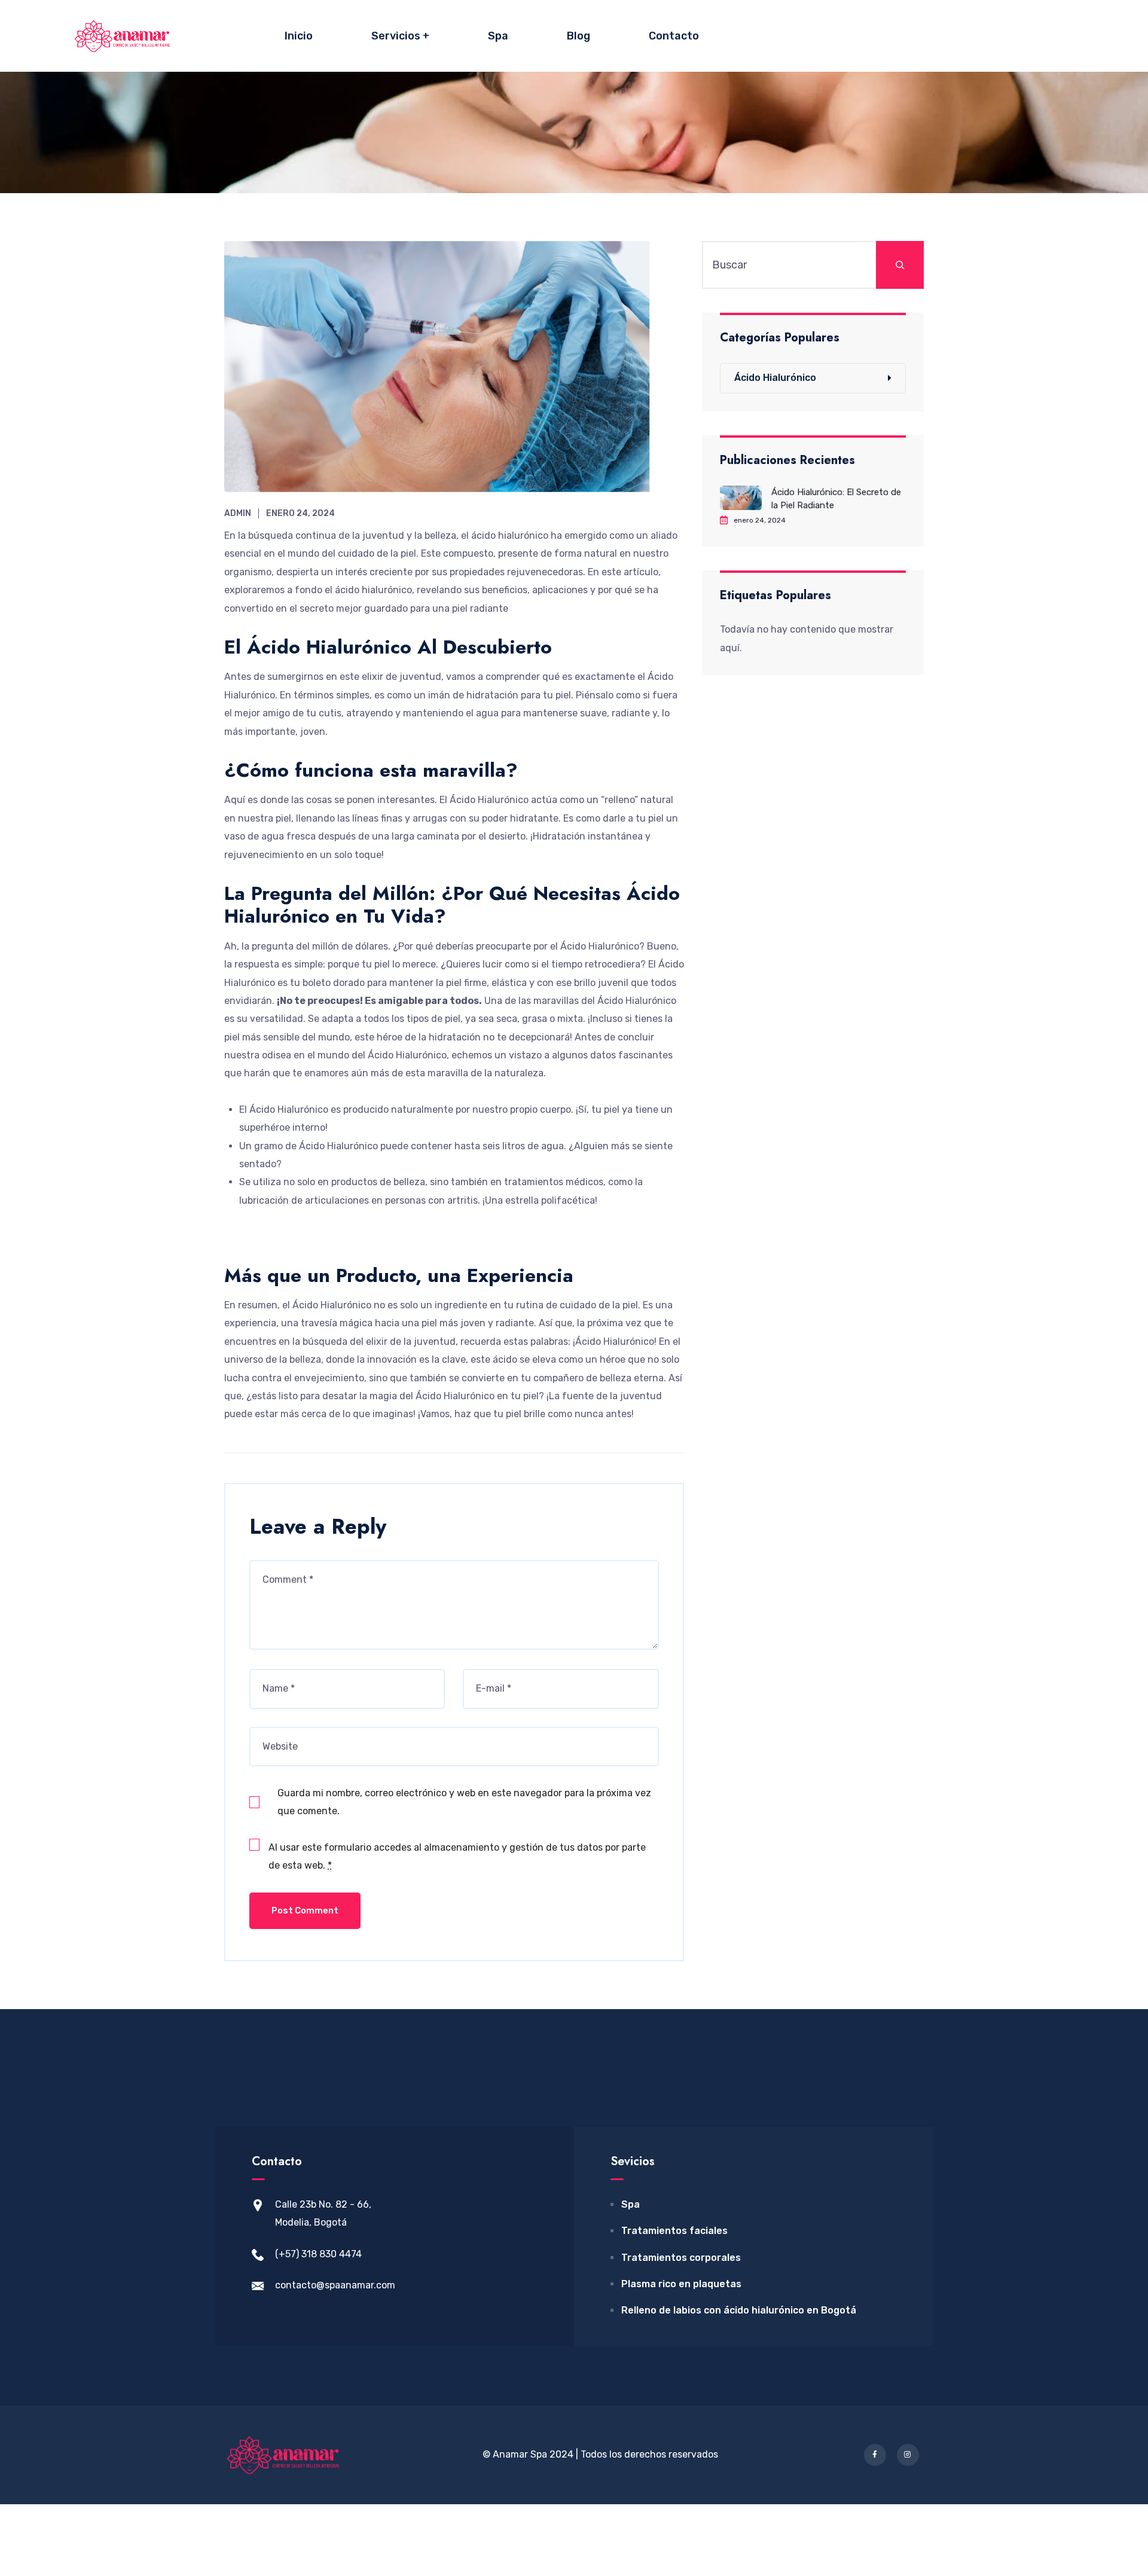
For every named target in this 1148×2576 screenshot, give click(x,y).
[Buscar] (900, 265)
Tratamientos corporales (681, 2258)
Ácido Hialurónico (775, 378)
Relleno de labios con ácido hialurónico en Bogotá (739, 2310)
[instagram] (908, 2455)
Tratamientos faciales (674, 2231)
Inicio (299, 36)
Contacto (674, 36)
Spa (498, 36)
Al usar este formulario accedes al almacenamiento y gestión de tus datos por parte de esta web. (457, 1856)
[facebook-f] (875, 2455)
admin (238, 513)
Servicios (396, 36)
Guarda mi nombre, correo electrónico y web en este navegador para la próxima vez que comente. (464, 1802)
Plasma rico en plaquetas (681, 2284)
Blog (578, 36)
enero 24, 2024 (300, 513)
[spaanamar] (123, 36)
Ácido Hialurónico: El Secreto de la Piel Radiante (836, 499)
